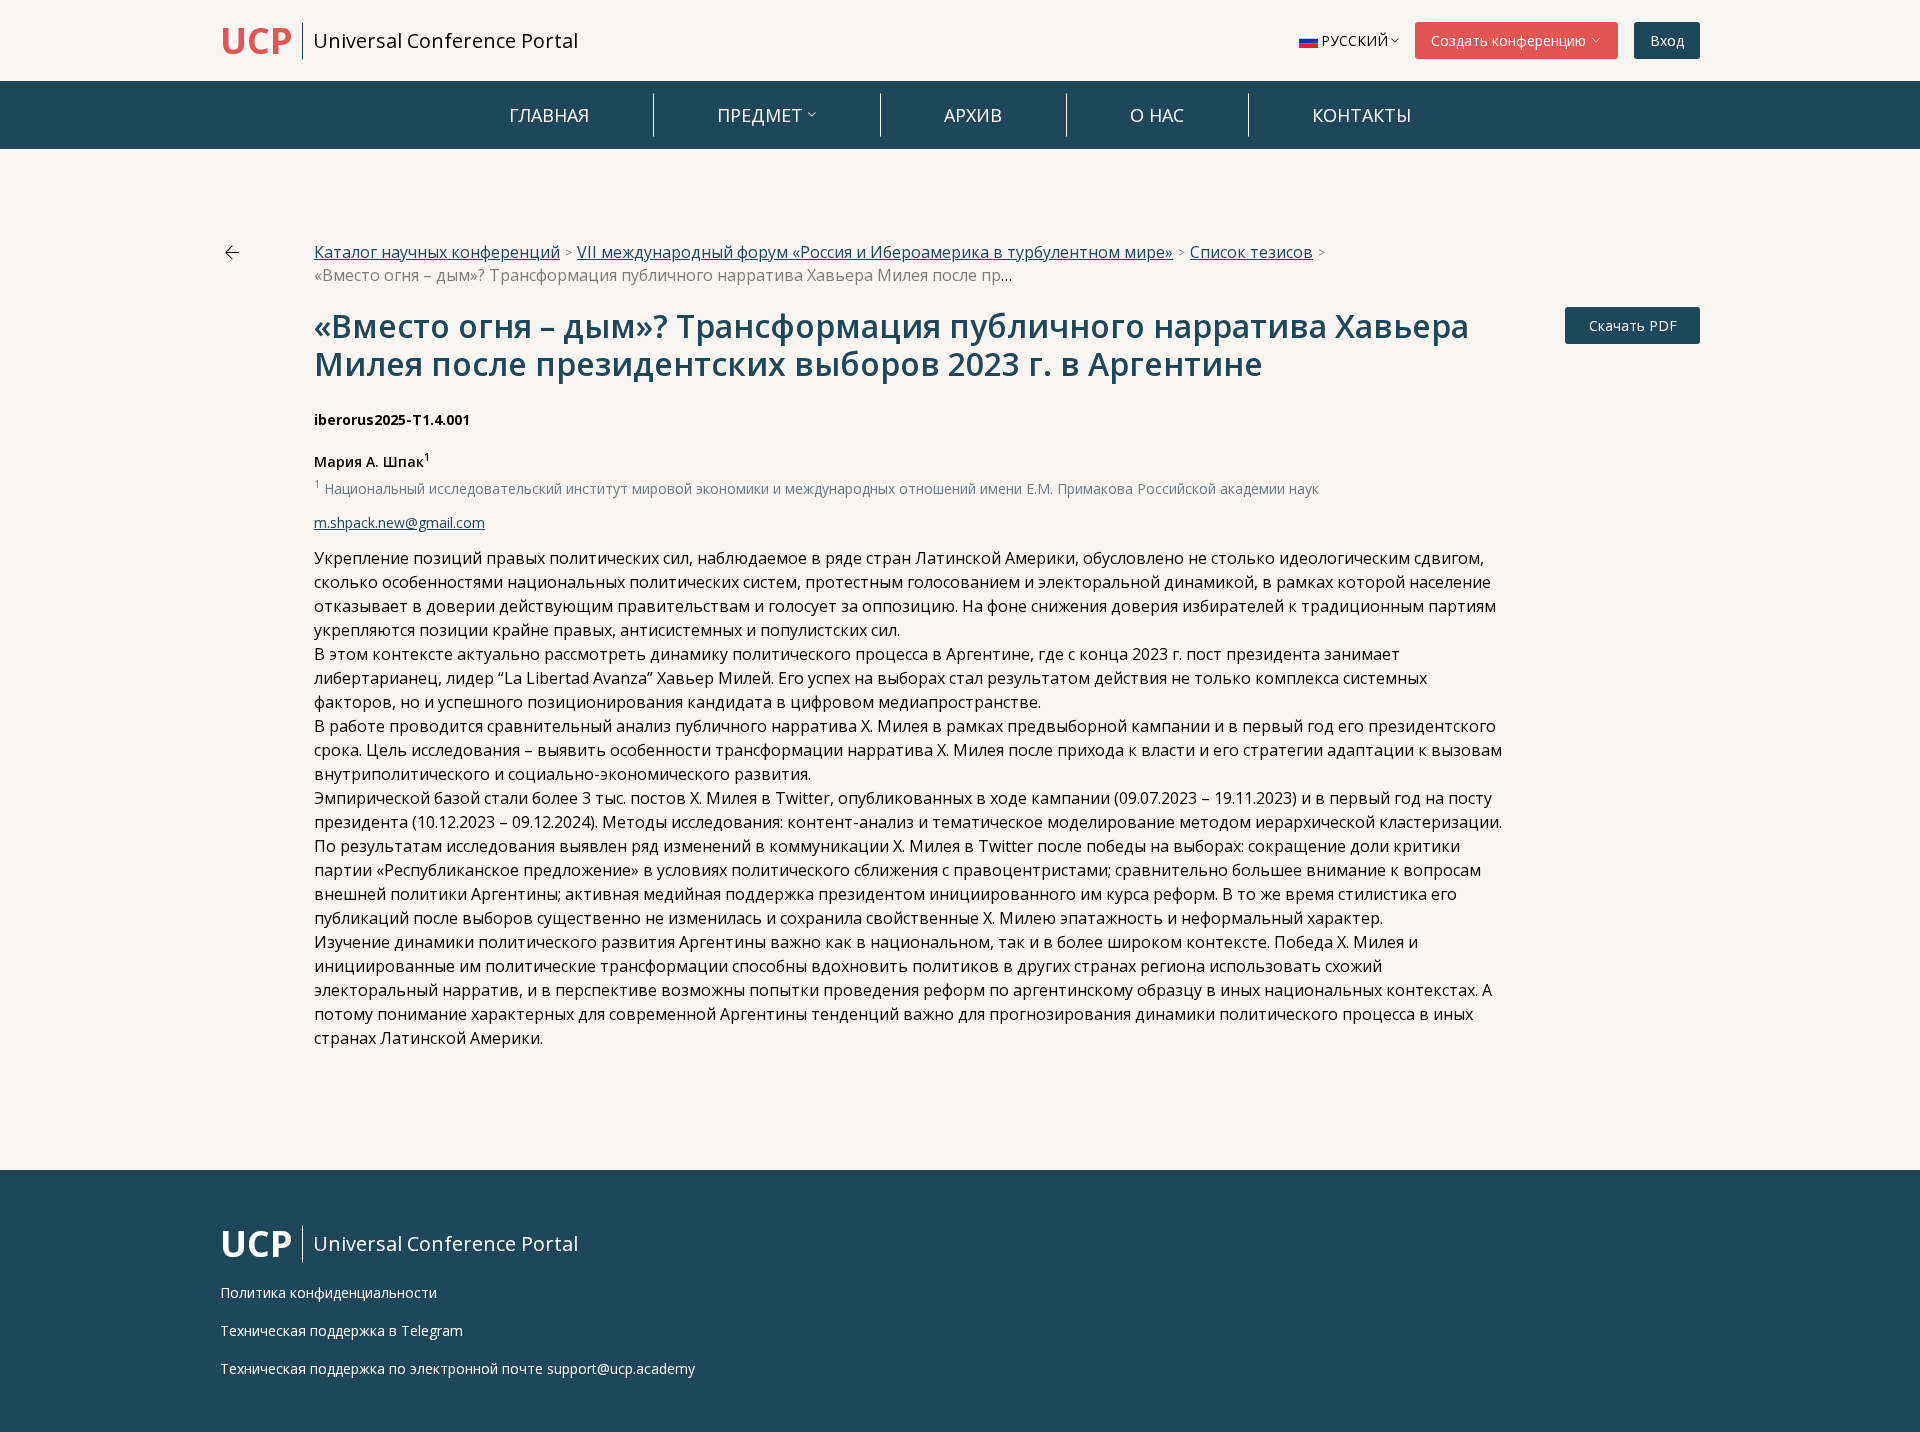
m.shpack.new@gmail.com (399, 522)
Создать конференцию (1510, 40)
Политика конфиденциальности (328, 1293)
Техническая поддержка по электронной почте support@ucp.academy (457, 1369)
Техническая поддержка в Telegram (341, 1331)
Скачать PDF (1633, 325)
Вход (1667, 40)
